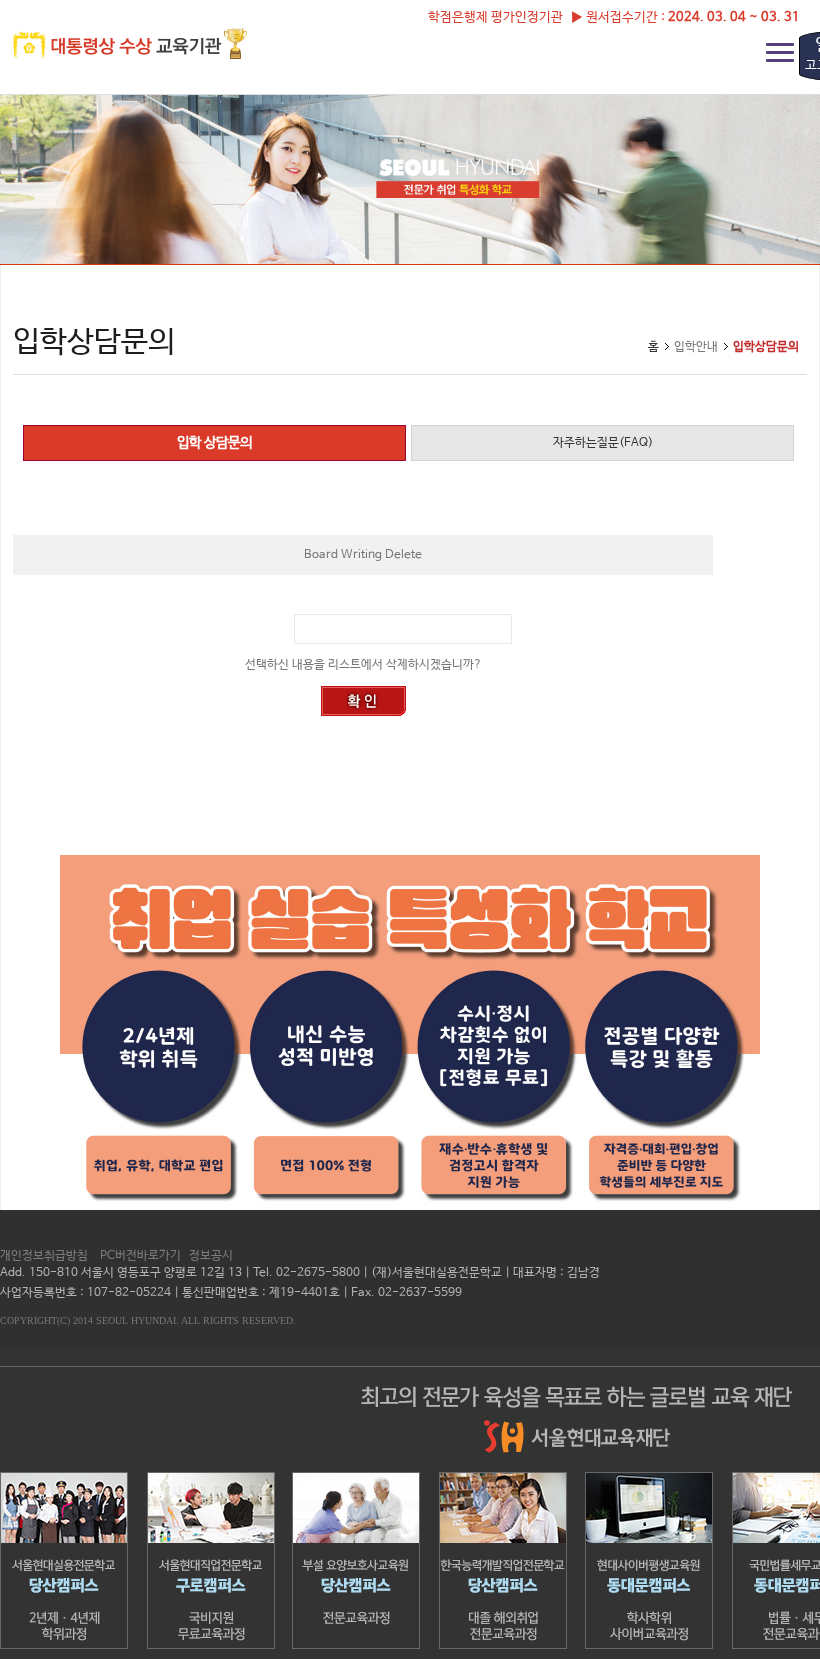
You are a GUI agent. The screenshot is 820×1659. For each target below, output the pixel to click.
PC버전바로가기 (140, 1256)
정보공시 (211, 1256)
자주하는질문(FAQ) (603, 443)
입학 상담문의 (214, 443)
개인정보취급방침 (44, 1256)
